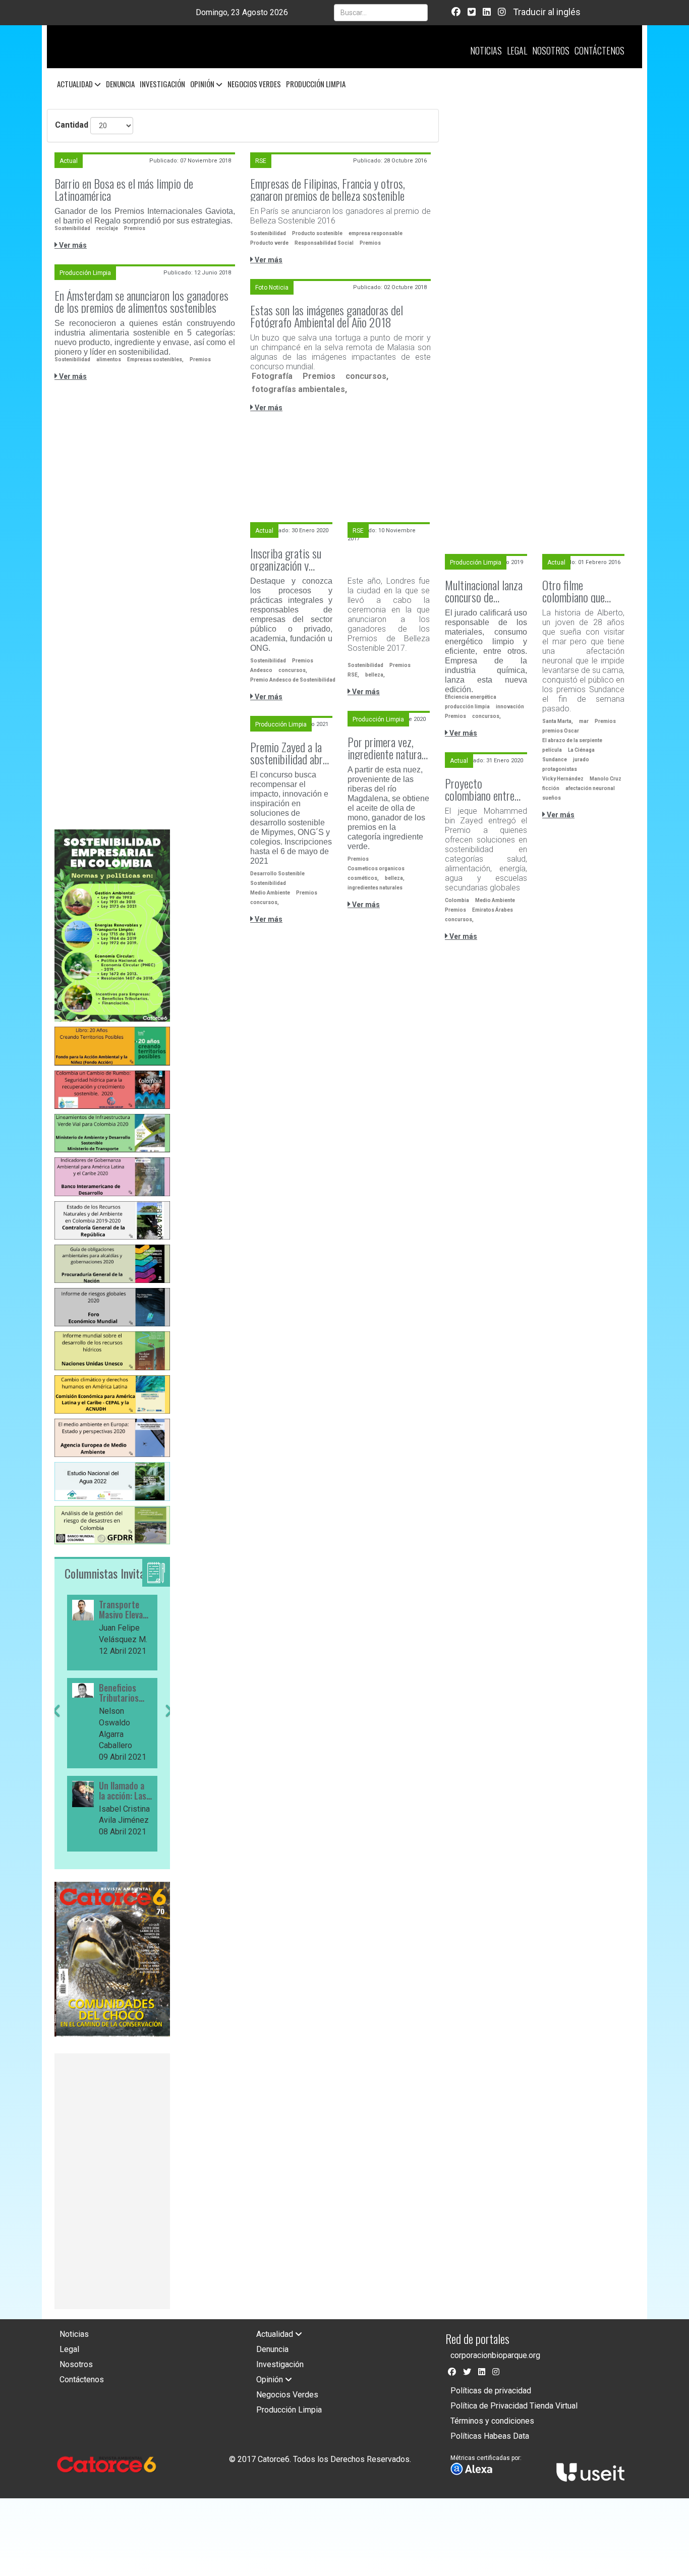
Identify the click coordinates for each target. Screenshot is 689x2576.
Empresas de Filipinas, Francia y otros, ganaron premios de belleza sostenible (328, 189)
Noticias (486, 50)
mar (584, 721)
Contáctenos (599, 50)
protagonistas (560, 769)
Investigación (162, 84)
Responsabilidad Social (324, 243)
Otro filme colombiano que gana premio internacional (573, 591)
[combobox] (381, 13)
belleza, (375, 675)
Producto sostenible (317, 233)
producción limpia (467, 707)
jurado (581, 760)
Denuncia (120, 84)
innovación (510, 707)
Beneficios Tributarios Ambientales (121, 1693)
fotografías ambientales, (299, 389)
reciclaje (107, 228)
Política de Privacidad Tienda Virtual (514, 2406)
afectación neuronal (590, 788)
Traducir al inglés (547, 12)
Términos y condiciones (492, 2421)
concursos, (367, 376)
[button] (56, 1780)
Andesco (261, 670)
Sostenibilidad (72, 228)
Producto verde (269, 243)
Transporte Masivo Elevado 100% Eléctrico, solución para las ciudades (125, 1610)
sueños (552, 798)
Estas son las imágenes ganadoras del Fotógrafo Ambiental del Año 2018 (327, 316)
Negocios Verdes (254, 84)
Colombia (457, 900)
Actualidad (76, 84)
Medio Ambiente (270, 893)
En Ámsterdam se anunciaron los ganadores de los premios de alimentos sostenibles (141, 301)
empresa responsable (376, 233)
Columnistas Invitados (112, 1573)
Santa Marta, (558, 721)
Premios (135, 228)
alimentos (109, 359)
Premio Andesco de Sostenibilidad (293, 680)
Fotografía (272, 376)
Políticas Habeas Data (490, 2436)
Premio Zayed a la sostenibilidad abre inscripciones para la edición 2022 (289, 753)
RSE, (353, 675)
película (552, 750)
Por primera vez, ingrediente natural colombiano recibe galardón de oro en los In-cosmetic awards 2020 (386, 748)
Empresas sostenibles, (155, 359)
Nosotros (551, 50)
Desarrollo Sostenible (277, 874)
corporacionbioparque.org (495, 2355)
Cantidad (72, 125)
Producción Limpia (316, 84)
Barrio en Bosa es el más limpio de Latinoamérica (124, 189)
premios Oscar (561, 731)
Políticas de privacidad (491, 2391)
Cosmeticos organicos (376, 869)
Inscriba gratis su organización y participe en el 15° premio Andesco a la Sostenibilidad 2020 (291, 559)
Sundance (555, 760)
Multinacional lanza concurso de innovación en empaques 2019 (484, 591)
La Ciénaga (581, 750)
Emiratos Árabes (493, 910)
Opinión (203, 84)
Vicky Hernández (563, 779)
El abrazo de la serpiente (572, 740)
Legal (517, 50)
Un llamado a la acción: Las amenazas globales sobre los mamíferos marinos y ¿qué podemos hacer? (125, 1791)
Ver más (72, 245)
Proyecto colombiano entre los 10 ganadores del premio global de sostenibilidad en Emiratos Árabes (486, 789)
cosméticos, (363, 878)
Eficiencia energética (471, 697)
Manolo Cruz (606, 779)
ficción (551, 788)
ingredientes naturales (375, 888)
